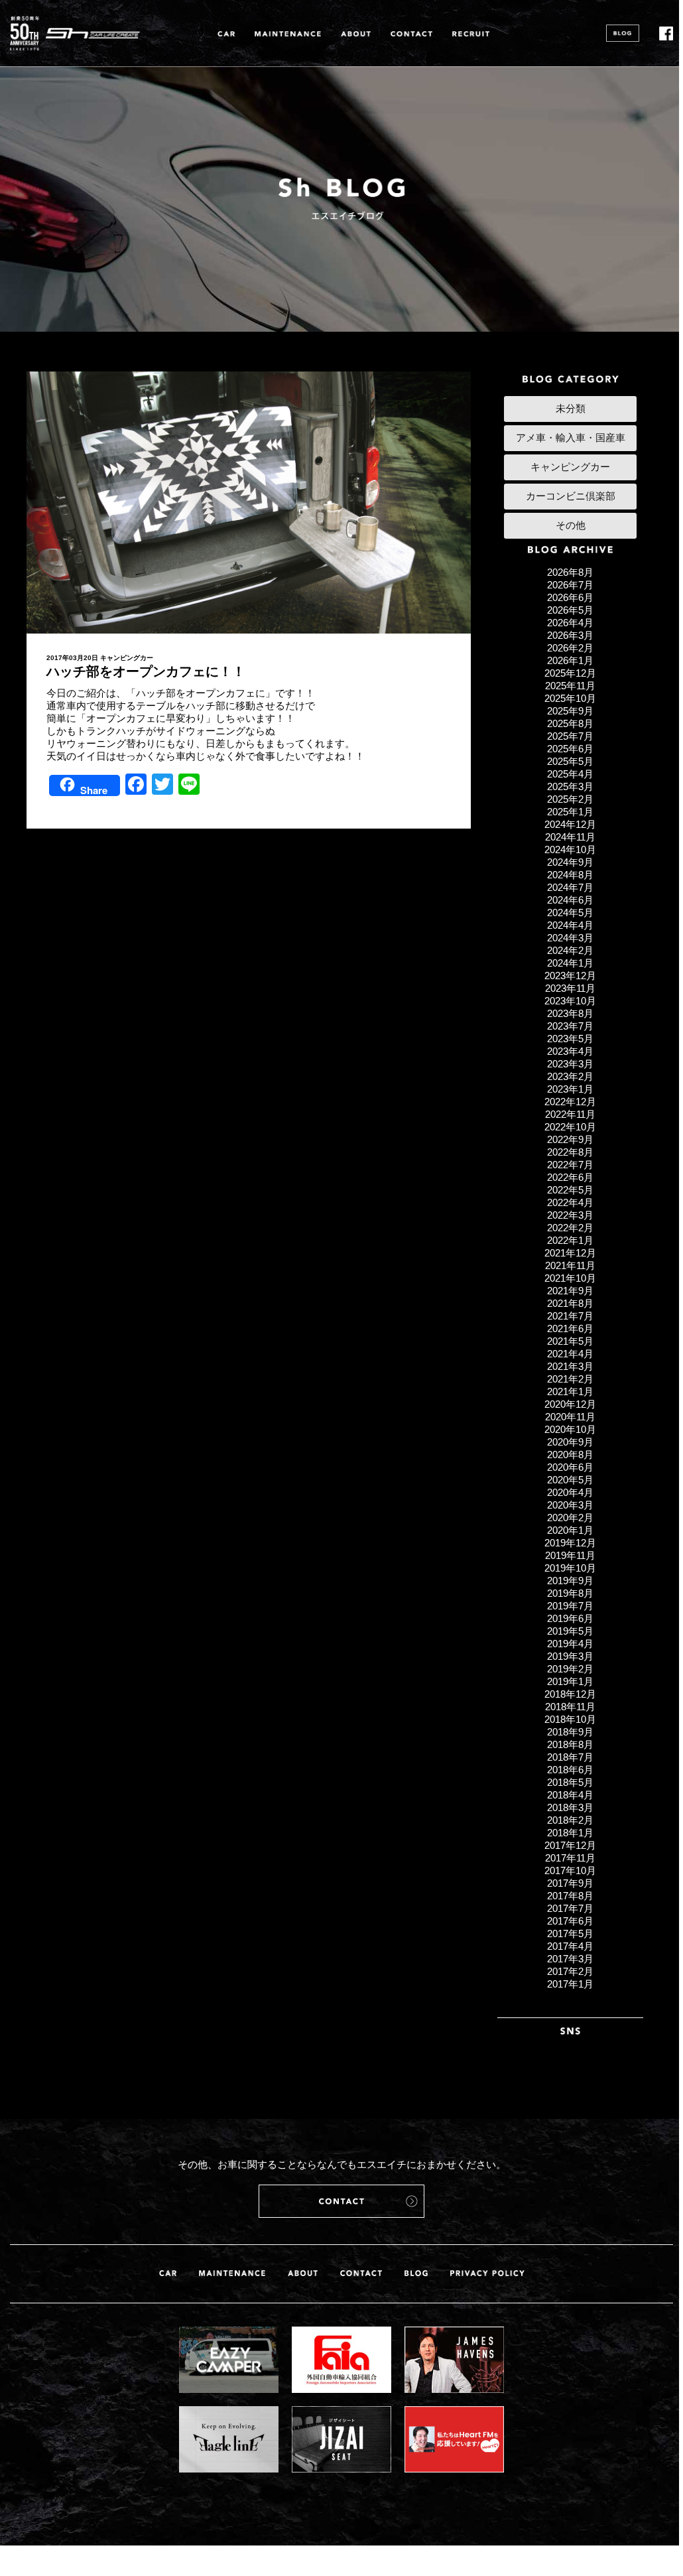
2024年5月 (570, 913)
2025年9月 (570, 711)
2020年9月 (570, 1442)
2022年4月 (570, 1202)
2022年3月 (570, 1215)
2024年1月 (570, 963)
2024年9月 (570, 862)
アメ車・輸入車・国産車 (571, 438)
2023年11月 (570, 988)
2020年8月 (570, 1455)
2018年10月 (570, 1719)
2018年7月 (570, 1757)
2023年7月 (570, 1026)
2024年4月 (570, 925)
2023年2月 (570, 1076)
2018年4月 (570, 1795)
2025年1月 (570, 812)
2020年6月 (570, 1467)
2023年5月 (570, 1039)
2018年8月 (570, 1744)
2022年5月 (570, 1190)
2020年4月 (570, 1492)
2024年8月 (570, 875)
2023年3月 (570, 1064)
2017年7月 (570, 1908)
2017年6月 (570, 1921)
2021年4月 (570, 1354)
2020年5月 (570, 1480)
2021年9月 (570, 1291)
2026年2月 (570, 648)
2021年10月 (570, 1278)
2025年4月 (570, 774)
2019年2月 (570, 1669)
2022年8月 (570, 1152)
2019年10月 (570, 1568)
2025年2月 (570, 799)
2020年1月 (570, 1530)
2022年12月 (570, 1102)
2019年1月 (570, 1681)
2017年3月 (570, 1959)
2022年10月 (570, 1127)
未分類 (571, 408)
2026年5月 (570, 610)
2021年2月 (570, 1379)
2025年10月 (570, 698)
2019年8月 (570, 1593)
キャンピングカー (127, 658)
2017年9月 (570, 1883)
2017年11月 (570, 1858)
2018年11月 (570, 1707)
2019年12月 (570, 1543)
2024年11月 (570, 837)
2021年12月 (570, 1253)
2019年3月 (570, 1656)
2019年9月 (570, 1581)
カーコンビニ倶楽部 (571, 496)
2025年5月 (570, 761)
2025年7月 (570, 736)
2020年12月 (570, 1404)
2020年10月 (570, 1429)
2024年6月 (570, 900)
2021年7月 (570, 1316)
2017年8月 (570, 1896)
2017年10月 (570, 1870)
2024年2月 (570, 950)
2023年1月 (570, 1089)
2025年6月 (570, 749)
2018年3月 (570, 1807)
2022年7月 (570, 1165)
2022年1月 (570, 1240)
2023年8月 (570, 1013)
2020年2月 (570, 1518)
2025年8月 (570, 723)
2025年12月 (570, 673)
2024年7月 (570, 887)
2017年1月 (570, 1984)
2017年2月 (570, 1971)
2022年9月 (570, 1139)
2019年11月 (570, 1555)
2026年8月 (570, 572)
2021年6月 (570, 1328)
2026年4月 (570, 623)
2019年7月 (570, 1606)
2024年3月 (570, 938)
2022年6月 (570, 1177)
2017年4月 (570, 1946)
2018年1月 (570, 1833)
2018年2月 (570, 1820)
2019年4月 (570, 1644)
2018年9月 (570, 1732)
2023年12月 (570, 976)
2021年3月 (570, 1366)
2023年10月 (570, 1001)
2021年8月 (570, 1303)
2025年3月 (570, 786)
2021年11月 (570, 1265)
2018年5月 (570, 1782)
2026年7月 (570, 585)
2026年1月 (570, 660)
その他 (571, 525)
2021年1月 (570, 1391)
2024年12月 (570, 824)
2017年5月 (570, 1933)
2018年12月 (570, 1694)
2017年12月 (570, 1845)
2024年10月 (570, 849)
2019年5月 (570, 1631)
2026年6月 (570, 597)
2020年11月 (570, 1417)
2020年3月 (570, 1505)
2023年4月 (570, 1051)
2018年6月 (570, 1770)
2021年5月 (570, 1341)
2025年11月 (570, 686)
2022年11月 (570, 1114)
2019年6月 (570, 1618)
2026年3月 (570, 635)
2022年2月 (570, 1228)
